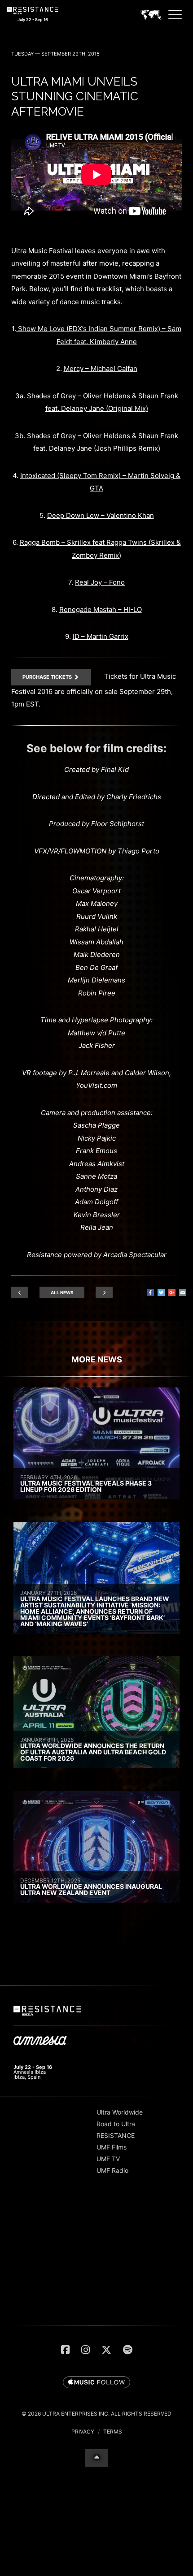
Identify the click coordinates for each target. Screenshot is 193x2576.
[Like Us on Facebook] (65, 2350)
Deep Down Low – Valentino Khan (101, 515)
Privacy (83, 2432)
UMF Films (112, 2147)
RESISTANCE (116, 2135)
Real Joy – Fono (100, 582)
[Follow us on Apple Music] (96, 2383)
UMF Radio (112, 2170)
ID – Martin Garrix (101, 636)
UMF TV (108, 2159)
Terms (113, 2432)
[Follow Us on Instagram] (86, 2350)
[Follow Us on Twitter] (106, 2350)
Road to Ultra (116, 2124)
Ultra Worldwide (120, 2112)
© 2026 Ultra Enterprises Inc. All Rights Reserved (96, 2414)
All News (62, 1292)
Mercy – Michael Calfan (101, 368)
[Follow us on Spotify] (128, 2350)
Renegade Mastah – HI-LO (101, 610)
